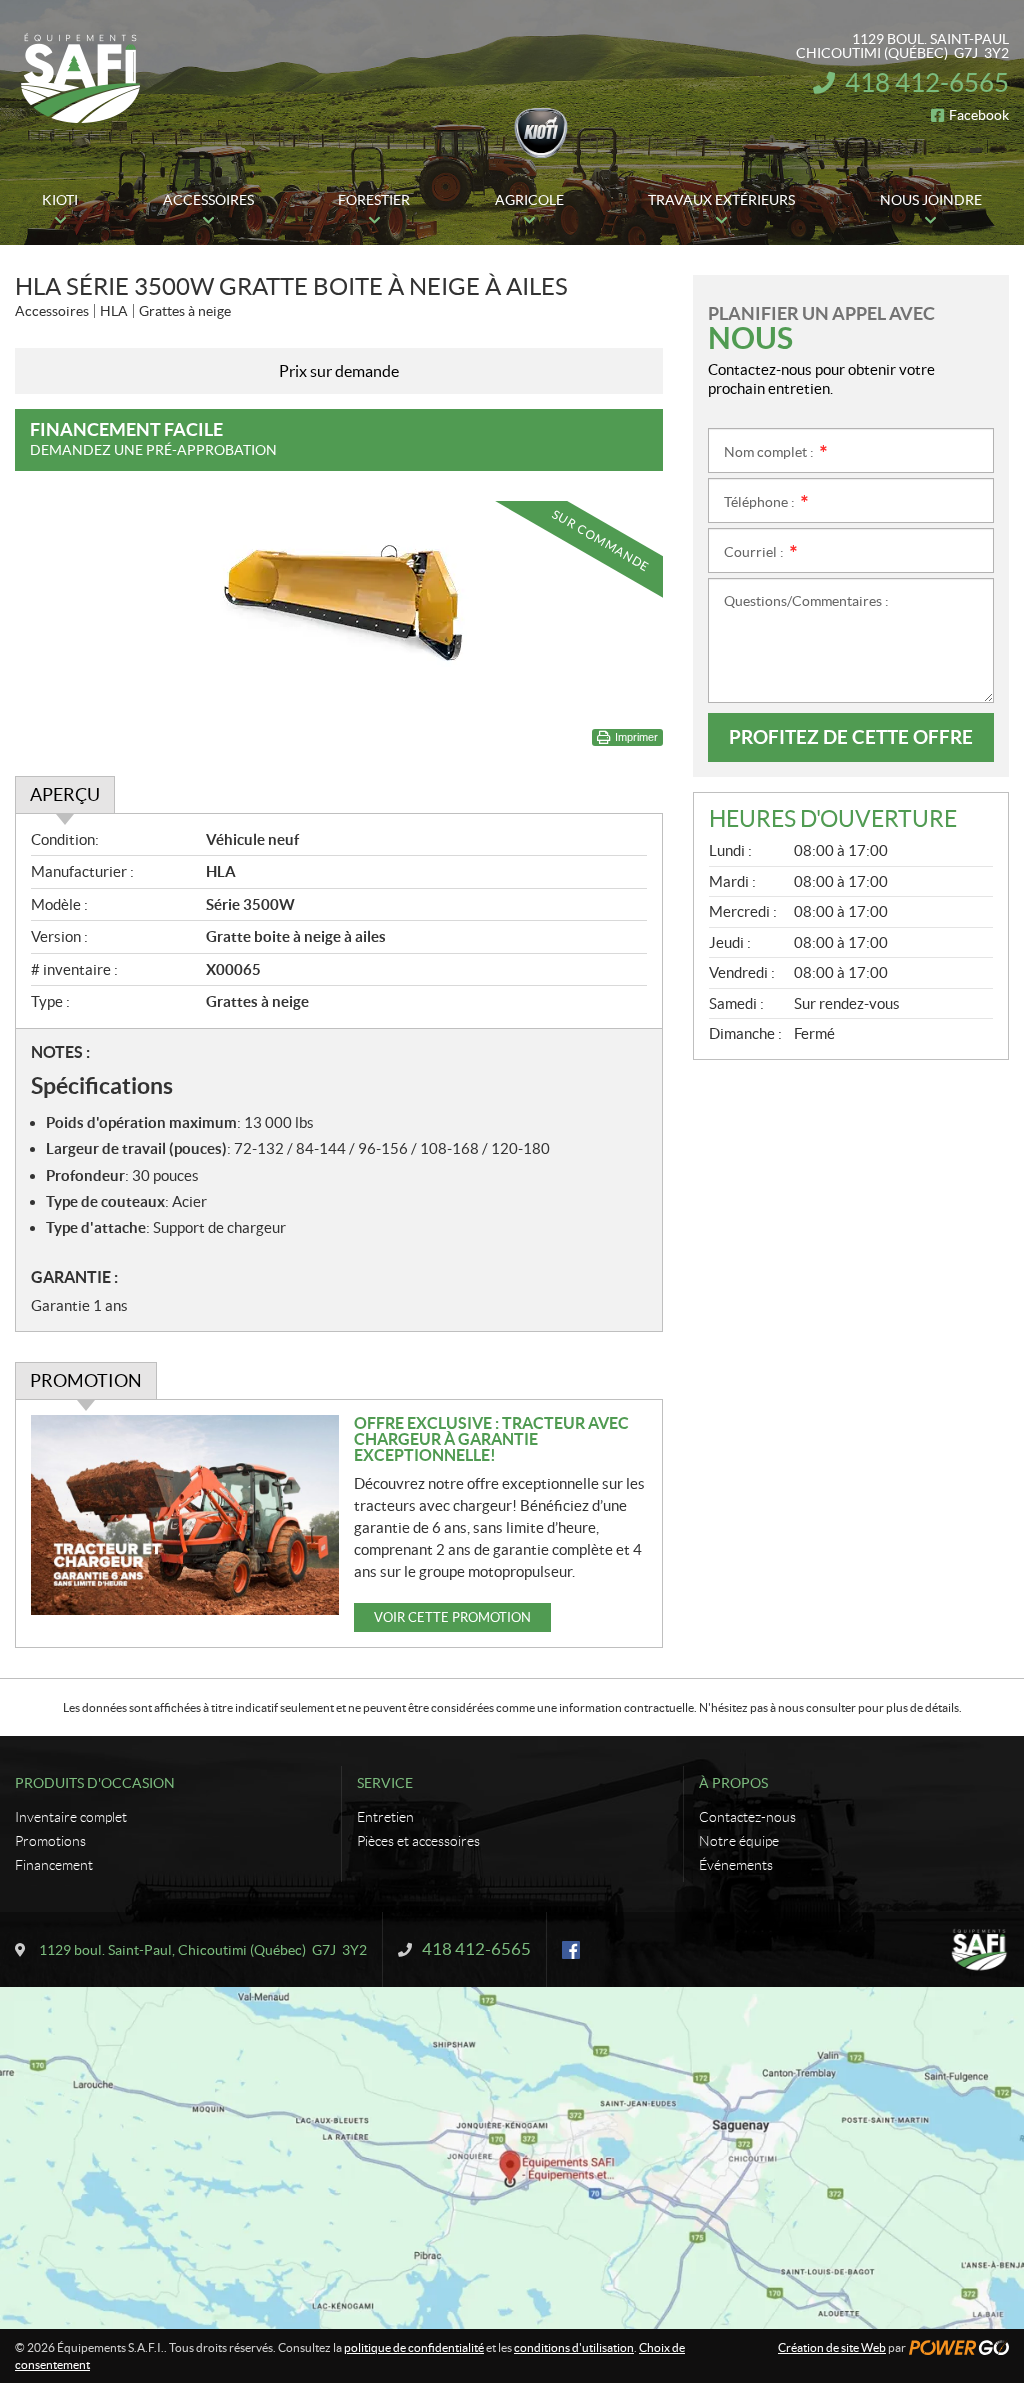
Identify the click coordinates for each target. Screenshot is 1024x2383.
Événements (736, 1865)
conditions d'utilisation (574, 2347)
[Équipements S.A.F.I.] (80, 78)
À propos (733, 1783)
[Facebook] (571, 1950)
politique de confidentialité (414, 2347)
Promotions (50, 1841)
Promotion (86, 1380)
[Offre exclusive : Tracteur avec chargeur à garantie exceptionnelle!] (185, 1515)
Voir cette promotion (452, 1617)
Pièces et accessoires (418, 1841)
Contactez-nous (747, 1817)
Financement (54, 1865)
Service (385, 1783)
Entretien (385, 1817)
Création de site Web (832, 2347)
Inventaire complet (71, 1817)
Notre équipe (739, 1841)
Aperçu (65, 794)
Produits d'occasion (95, 1783)
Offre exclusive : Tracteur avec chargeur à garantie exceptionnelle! (491, 1439)
